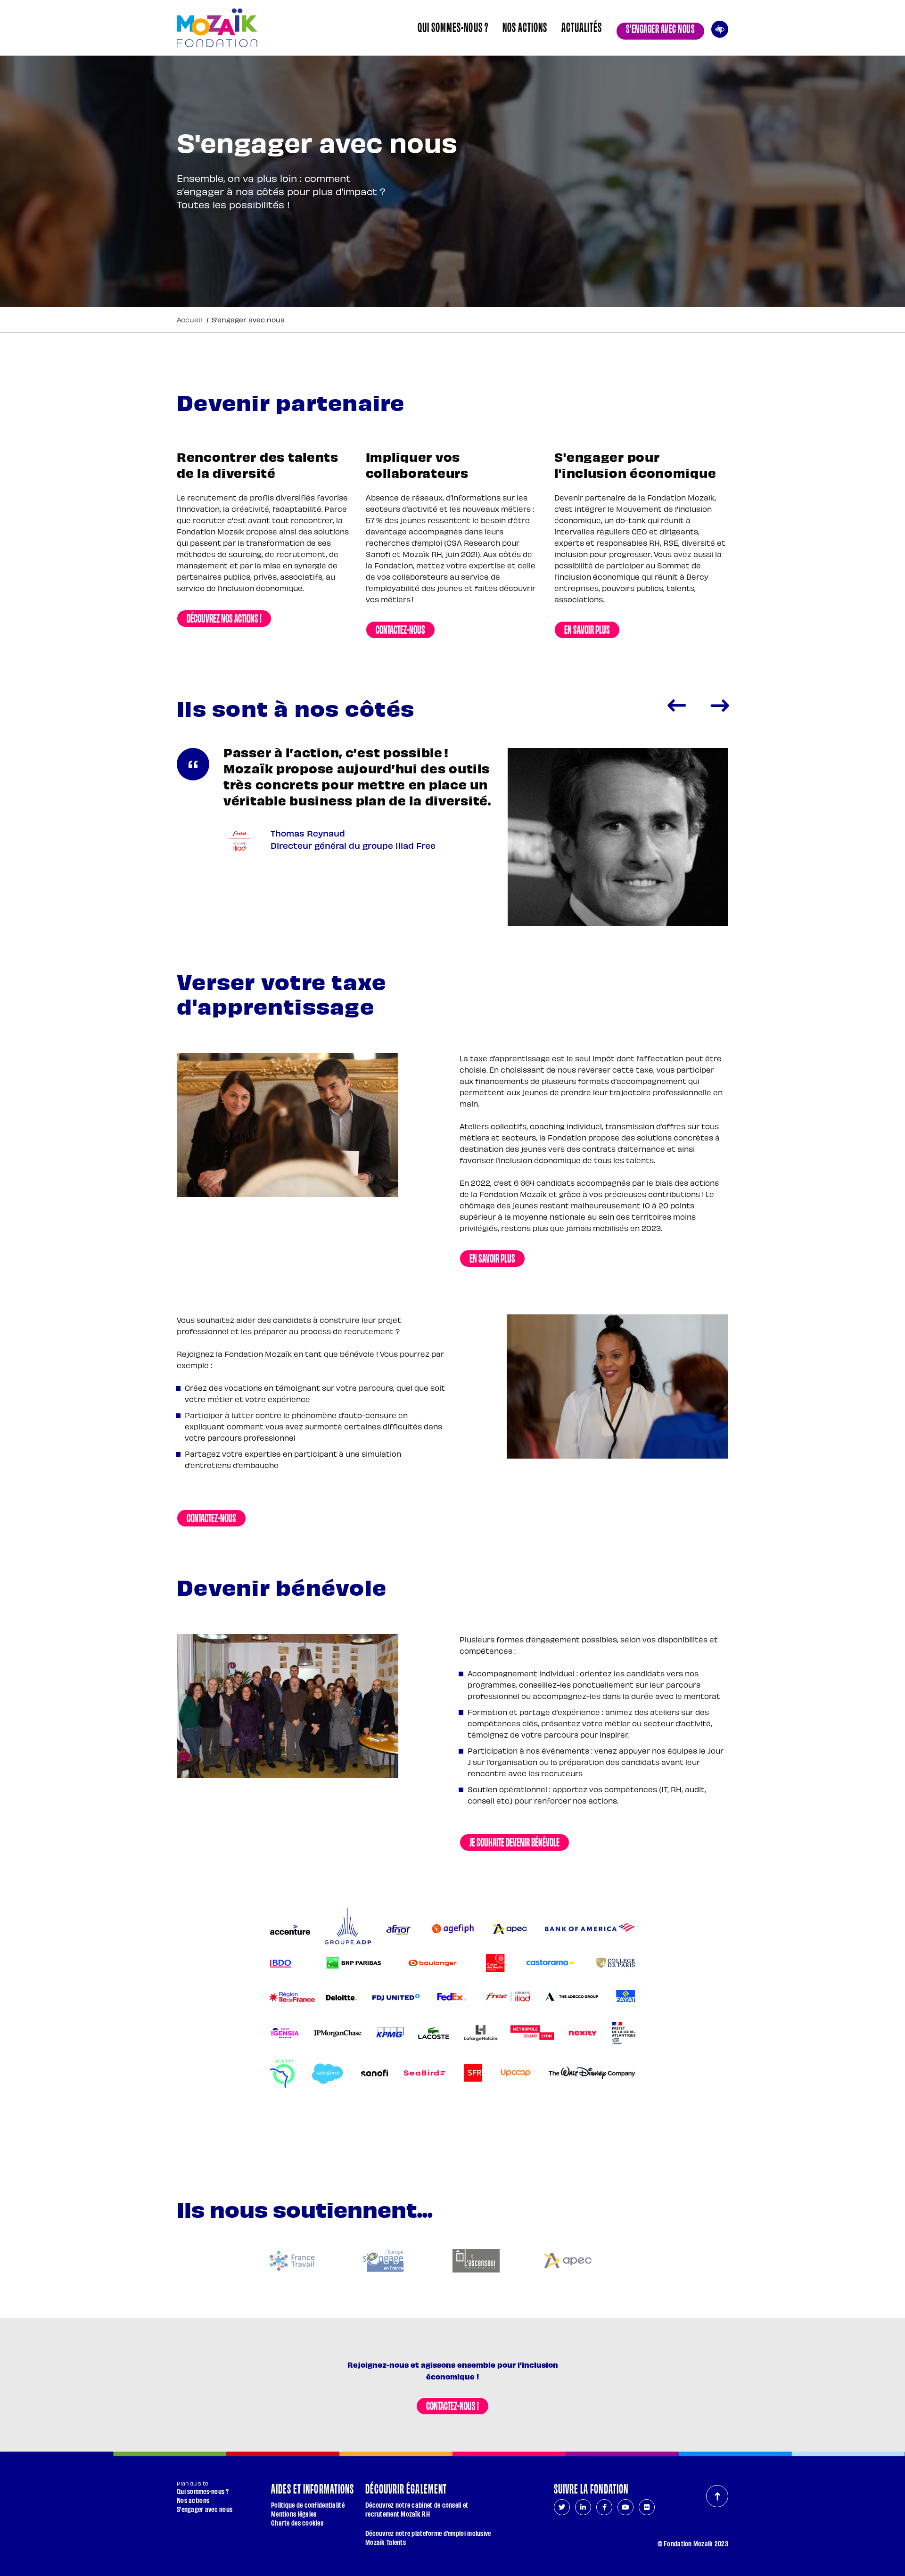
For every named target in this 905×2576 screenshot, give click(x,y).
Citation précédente (676, 706)
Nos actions (525, 26)
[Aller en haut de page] (717, 2496)
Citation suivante (720, 706)
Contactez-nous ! (452, 2405)
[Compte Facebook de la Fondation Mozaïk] (604, 2507)
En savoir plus (587, 629)
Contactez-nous (400, 629)
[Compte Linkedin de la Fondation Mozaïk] (583, 2507)
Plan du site (193, 2483)
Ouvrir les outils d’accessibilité (720, 28)
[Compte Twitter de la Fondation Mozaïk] (562, 2507)
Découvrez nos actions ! (224, 617)
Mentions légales (294, 2514)
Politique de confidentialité (308, 2505)
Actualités (582, 26)
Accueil (189, 320)
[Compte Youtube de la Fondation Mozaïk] (625, 2507)
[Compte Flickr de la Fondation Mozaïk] (647, 2507)
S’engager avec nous (660, 28)
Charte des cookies (297, 2523)
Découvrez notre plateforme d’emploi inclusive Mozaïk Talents (428, 2537)
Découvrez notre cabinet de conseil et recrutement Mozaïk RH (417, 2509)
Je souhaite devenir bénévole (514, 1841)
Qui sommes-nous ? (453, 26)
